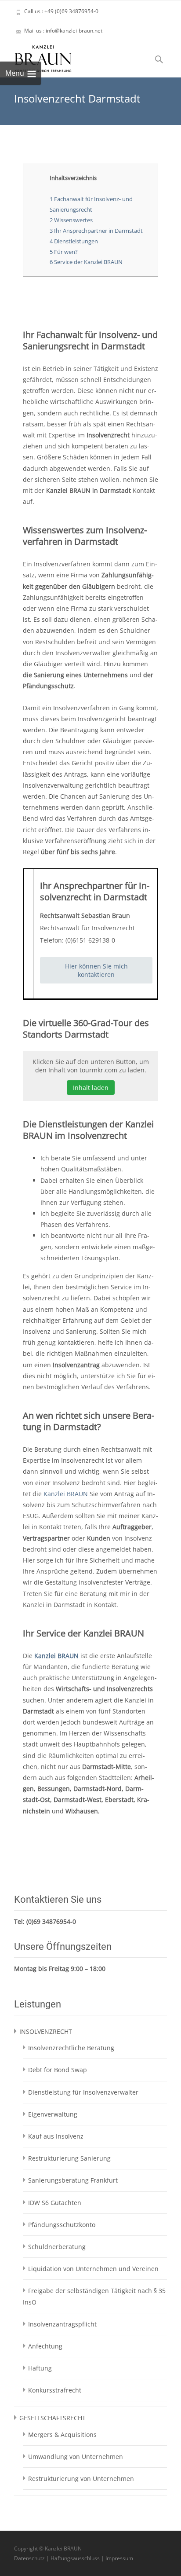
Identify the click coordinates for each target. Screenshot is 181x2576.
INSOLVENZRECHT (46, 2031)
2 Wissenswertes (71, 220)
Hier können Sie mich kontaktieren (96, 970)
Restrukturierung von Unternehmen (81, 2479)
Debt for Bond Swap (58, 2070)
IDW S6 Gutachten (55, 2203)
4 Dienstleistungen (74, 241)
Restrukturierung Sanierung (69, 2158)
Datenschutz (29, 2558)
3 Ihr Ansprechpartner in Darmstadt (96, 231)
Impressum (119, 2558)
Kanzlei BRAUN (66, 1494)
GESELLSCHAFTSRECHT (52, 2418)
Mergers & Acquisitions (62, 2435)
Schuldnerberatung (57, 2247)
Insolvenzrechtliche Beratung (71, 2048)
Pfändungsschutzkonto (62, 2225)
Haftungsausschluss (75, 2558)
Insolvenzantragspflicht (62, 2324)
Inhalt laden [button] (91, 1088)
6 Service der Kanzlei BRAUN (86, 262)
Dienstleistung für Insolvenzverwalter (83, 2092)
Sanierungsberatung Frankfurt (73, 2180)
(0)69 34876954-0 (51, 1921)
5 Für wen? (64, 252)
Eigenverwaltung (53, 2114)
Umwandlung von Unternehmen (76, 2457)
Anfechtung (45, 2346)
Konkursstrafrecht (55, 2390)
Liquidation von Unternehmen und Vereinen (93, 2269)
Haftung (40, 2368)
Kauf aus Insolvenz (56, 2136)
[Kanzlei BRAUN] (36, 56)
